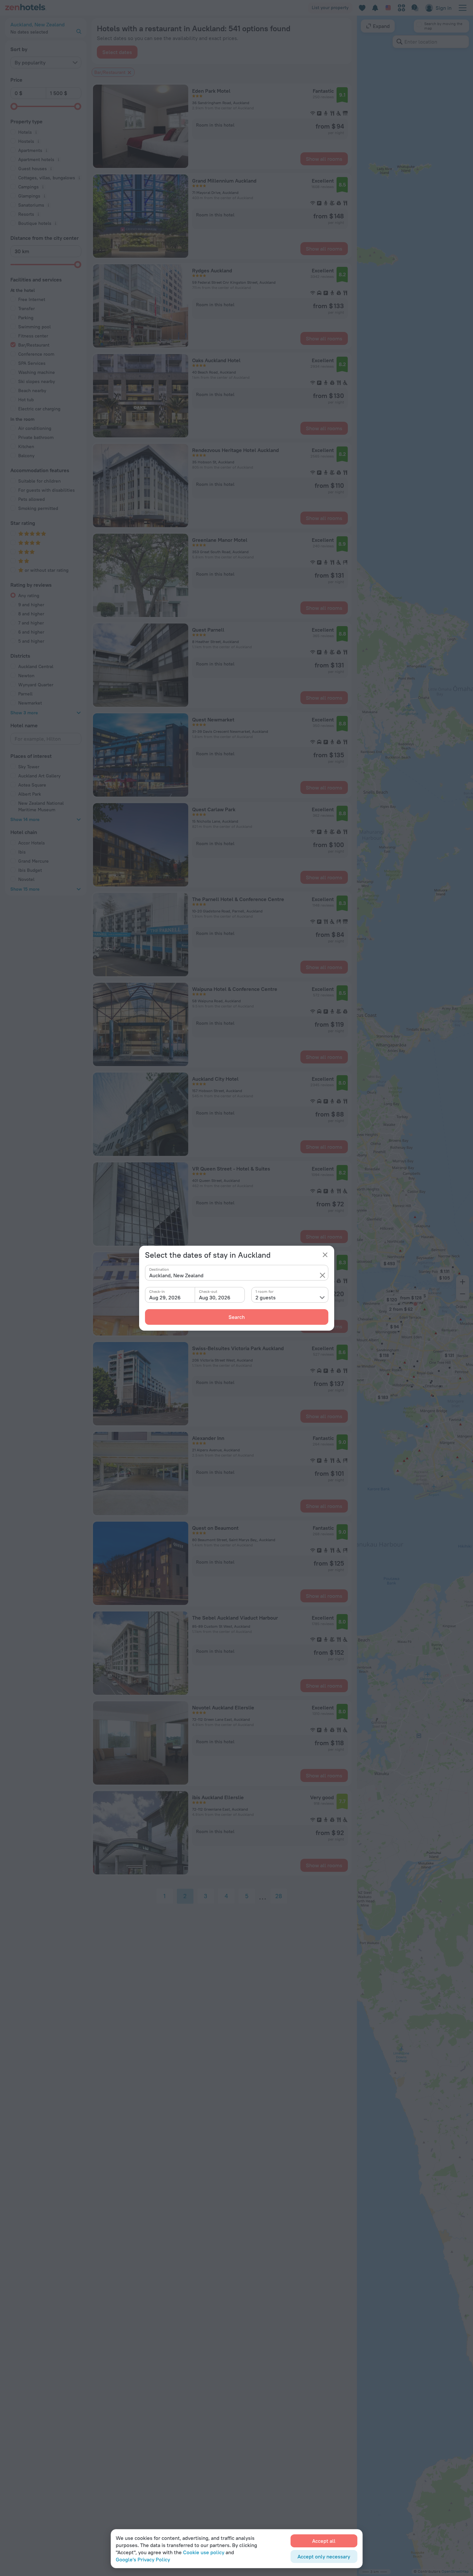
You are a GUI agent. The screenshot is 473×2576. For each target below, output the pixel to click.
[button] (322, 1275)
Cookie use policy (204, 2552)
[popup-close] (325, 1255)
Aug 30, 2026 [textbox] (215, 1297)
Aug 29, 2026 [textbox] (165, 1297)
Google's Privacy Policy (143, 2559)
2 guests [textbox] (266, 1297)
